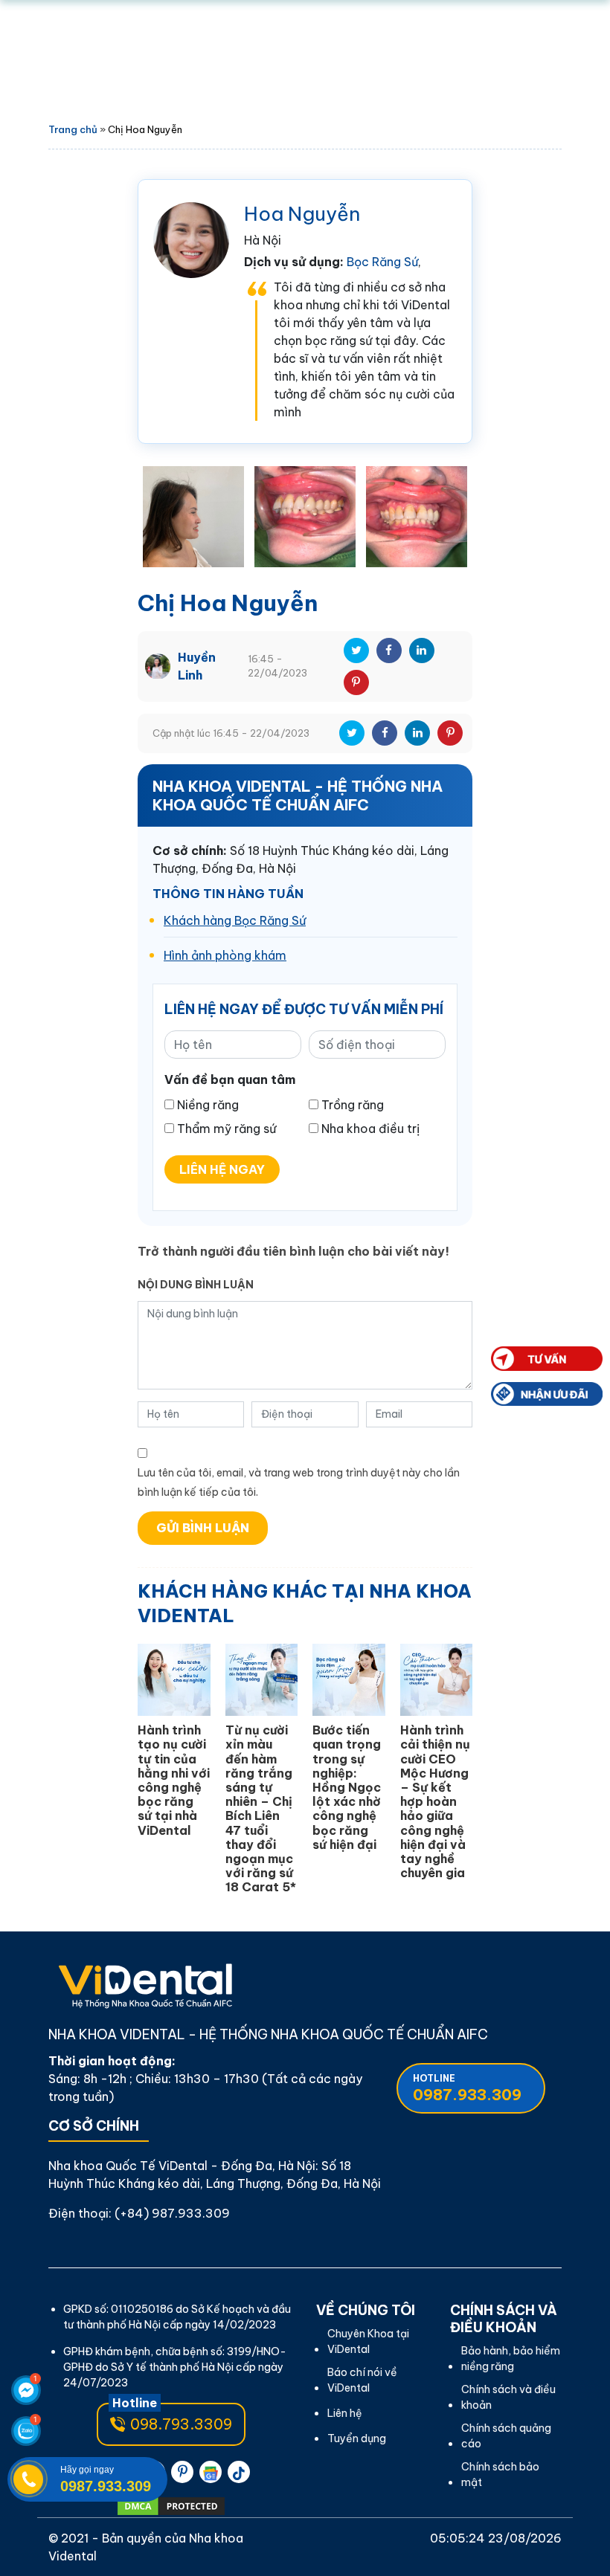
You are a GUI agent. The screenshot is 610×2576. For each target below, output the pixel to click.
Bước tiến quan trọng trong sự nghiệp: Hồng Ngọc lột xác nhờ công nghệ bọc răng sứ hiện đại (347, 1787)
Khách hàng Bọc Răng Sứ (235, 920)
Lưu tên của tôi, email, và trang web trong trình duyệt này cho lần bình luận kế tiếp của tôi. (299, 1482)
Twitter (356, 651)
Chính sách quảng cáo (506, 2436)
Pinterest (356, 682)
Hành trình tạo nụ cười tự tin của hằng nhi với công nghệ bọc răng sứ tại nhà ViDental (174, 1780)
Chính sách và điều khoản (508, 2397)
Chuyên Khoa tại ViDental (368, 2341)
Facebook (389, 651)
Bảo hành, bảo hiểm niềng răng (511, 2359)
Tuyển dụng (357, 2438)
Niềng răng (208, 1105)
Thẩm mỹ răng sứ (227, 1129)
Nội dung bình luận (196, 1285)
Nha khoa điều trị (370, 1129)
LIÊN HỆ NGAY (222, 1169)
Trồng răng (353, 1105)
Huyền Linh (197, 666)
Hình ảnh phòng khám (225, 955)
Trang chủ (73, 129)
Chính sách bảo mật (500, 2475)
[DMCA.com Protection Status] (171, 2506)
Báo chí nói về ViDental (362, 2380)
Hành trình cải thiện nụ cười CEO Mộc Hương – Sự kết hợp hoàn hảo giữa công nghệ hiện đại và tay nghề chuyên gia (435, 1801)
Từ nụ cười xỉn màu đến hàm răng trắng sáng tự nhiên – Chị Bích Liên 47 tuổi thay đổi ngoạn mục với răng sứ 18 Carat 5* (261, 1808)
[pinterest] (182, 2472)
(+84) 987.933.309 (172, 2213)
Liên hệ (345, 2413)
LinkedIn (422, 651)
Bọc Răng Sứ (382, 262)
